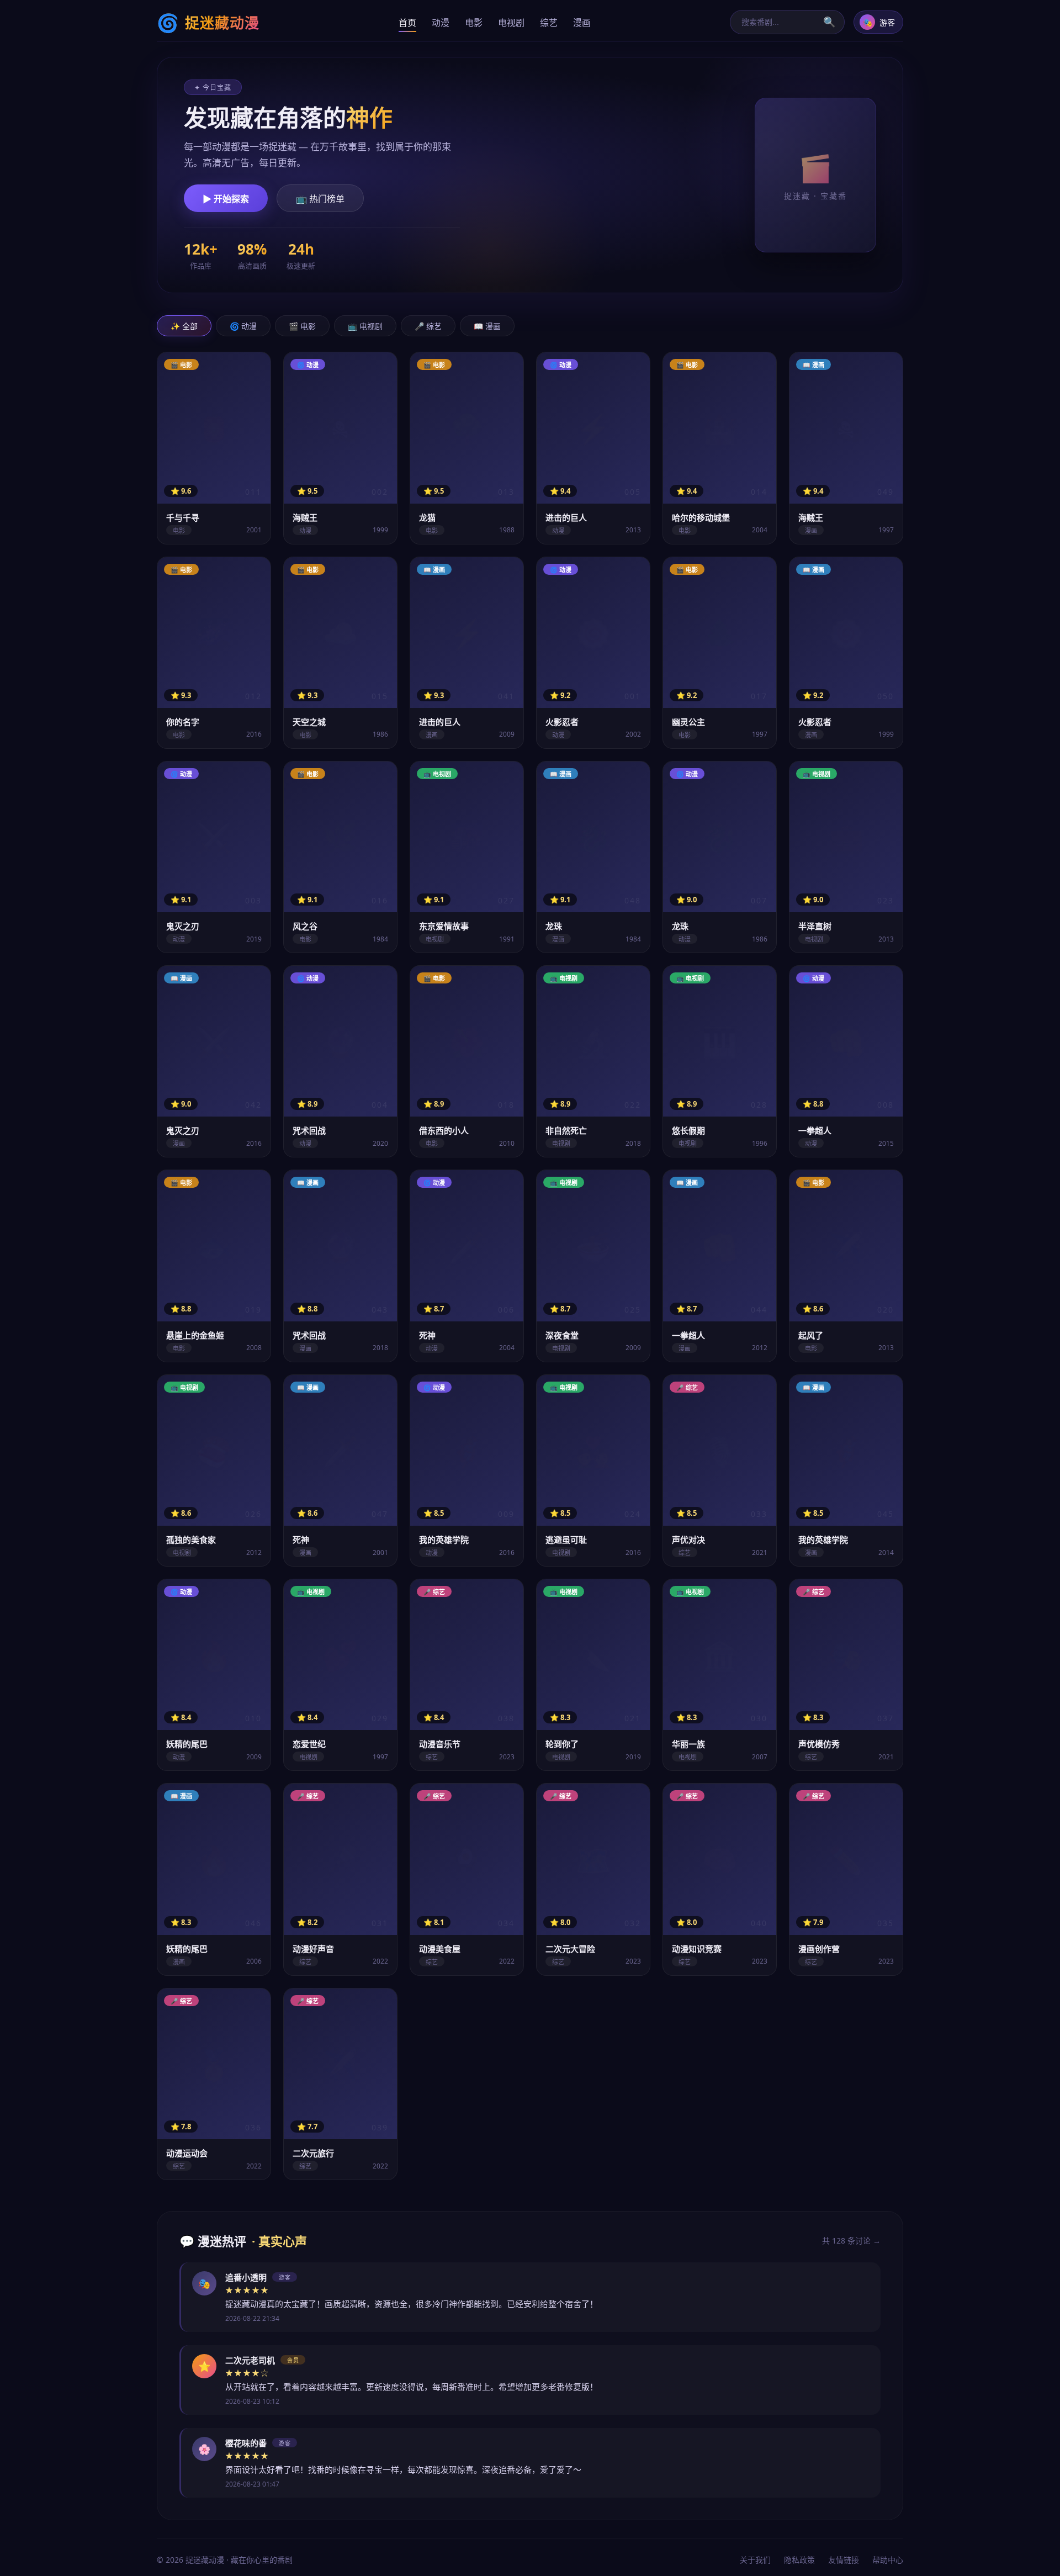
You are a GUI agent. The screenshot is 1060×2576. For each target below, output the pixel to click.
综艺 (549, 23)
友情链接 (844, 2560)
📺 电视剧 (365, 326)
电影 (474, 23)
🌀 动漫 (243, 326)
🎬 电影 (302, 326)
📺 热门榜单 (320, 199)
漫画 (582, 23)
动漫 (441, 23)
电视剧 (511, 23)
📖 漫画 (487, 326)
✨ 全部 (184, 326)
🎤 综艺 (428, 326)
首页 (407, 23)
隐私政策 (799, 2560)
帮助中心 (888, 2560)
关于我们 (755, 2560)
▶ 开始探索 (226, 199)
